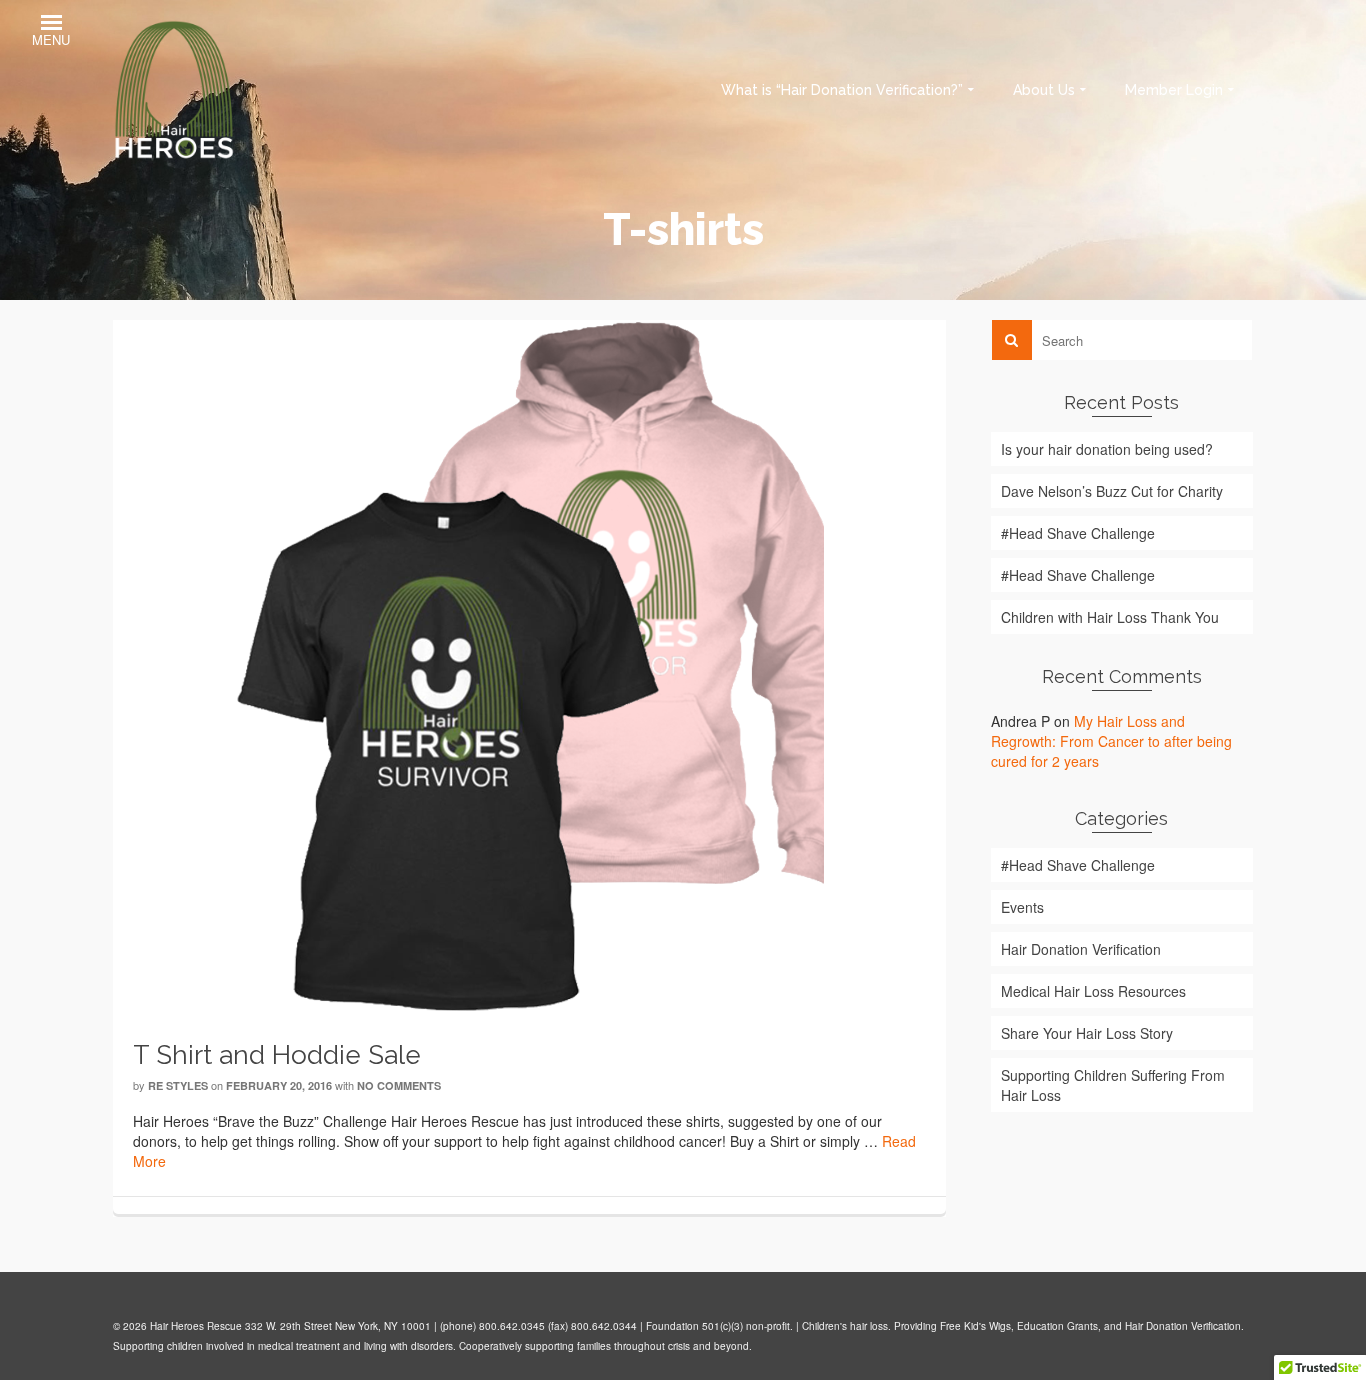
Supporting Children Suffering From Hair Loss (1113, 1085)
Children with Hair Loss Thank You (1110, 617)
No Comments (399, 1085)
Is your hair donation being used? (1107, 449)
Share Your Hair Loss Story (1087, 1033)
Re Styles (178, 1085)
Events (1022, 907)
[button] (51, 32)
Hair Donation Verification (1081, 949)
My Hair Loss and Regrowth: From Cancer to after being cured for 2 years (1111, 741)
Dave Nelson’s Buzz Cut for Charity (1112, 491)
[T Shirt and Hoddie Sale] (529, 665)
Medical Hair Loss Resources (1093, 991)
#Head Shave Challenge (1078, 533)
